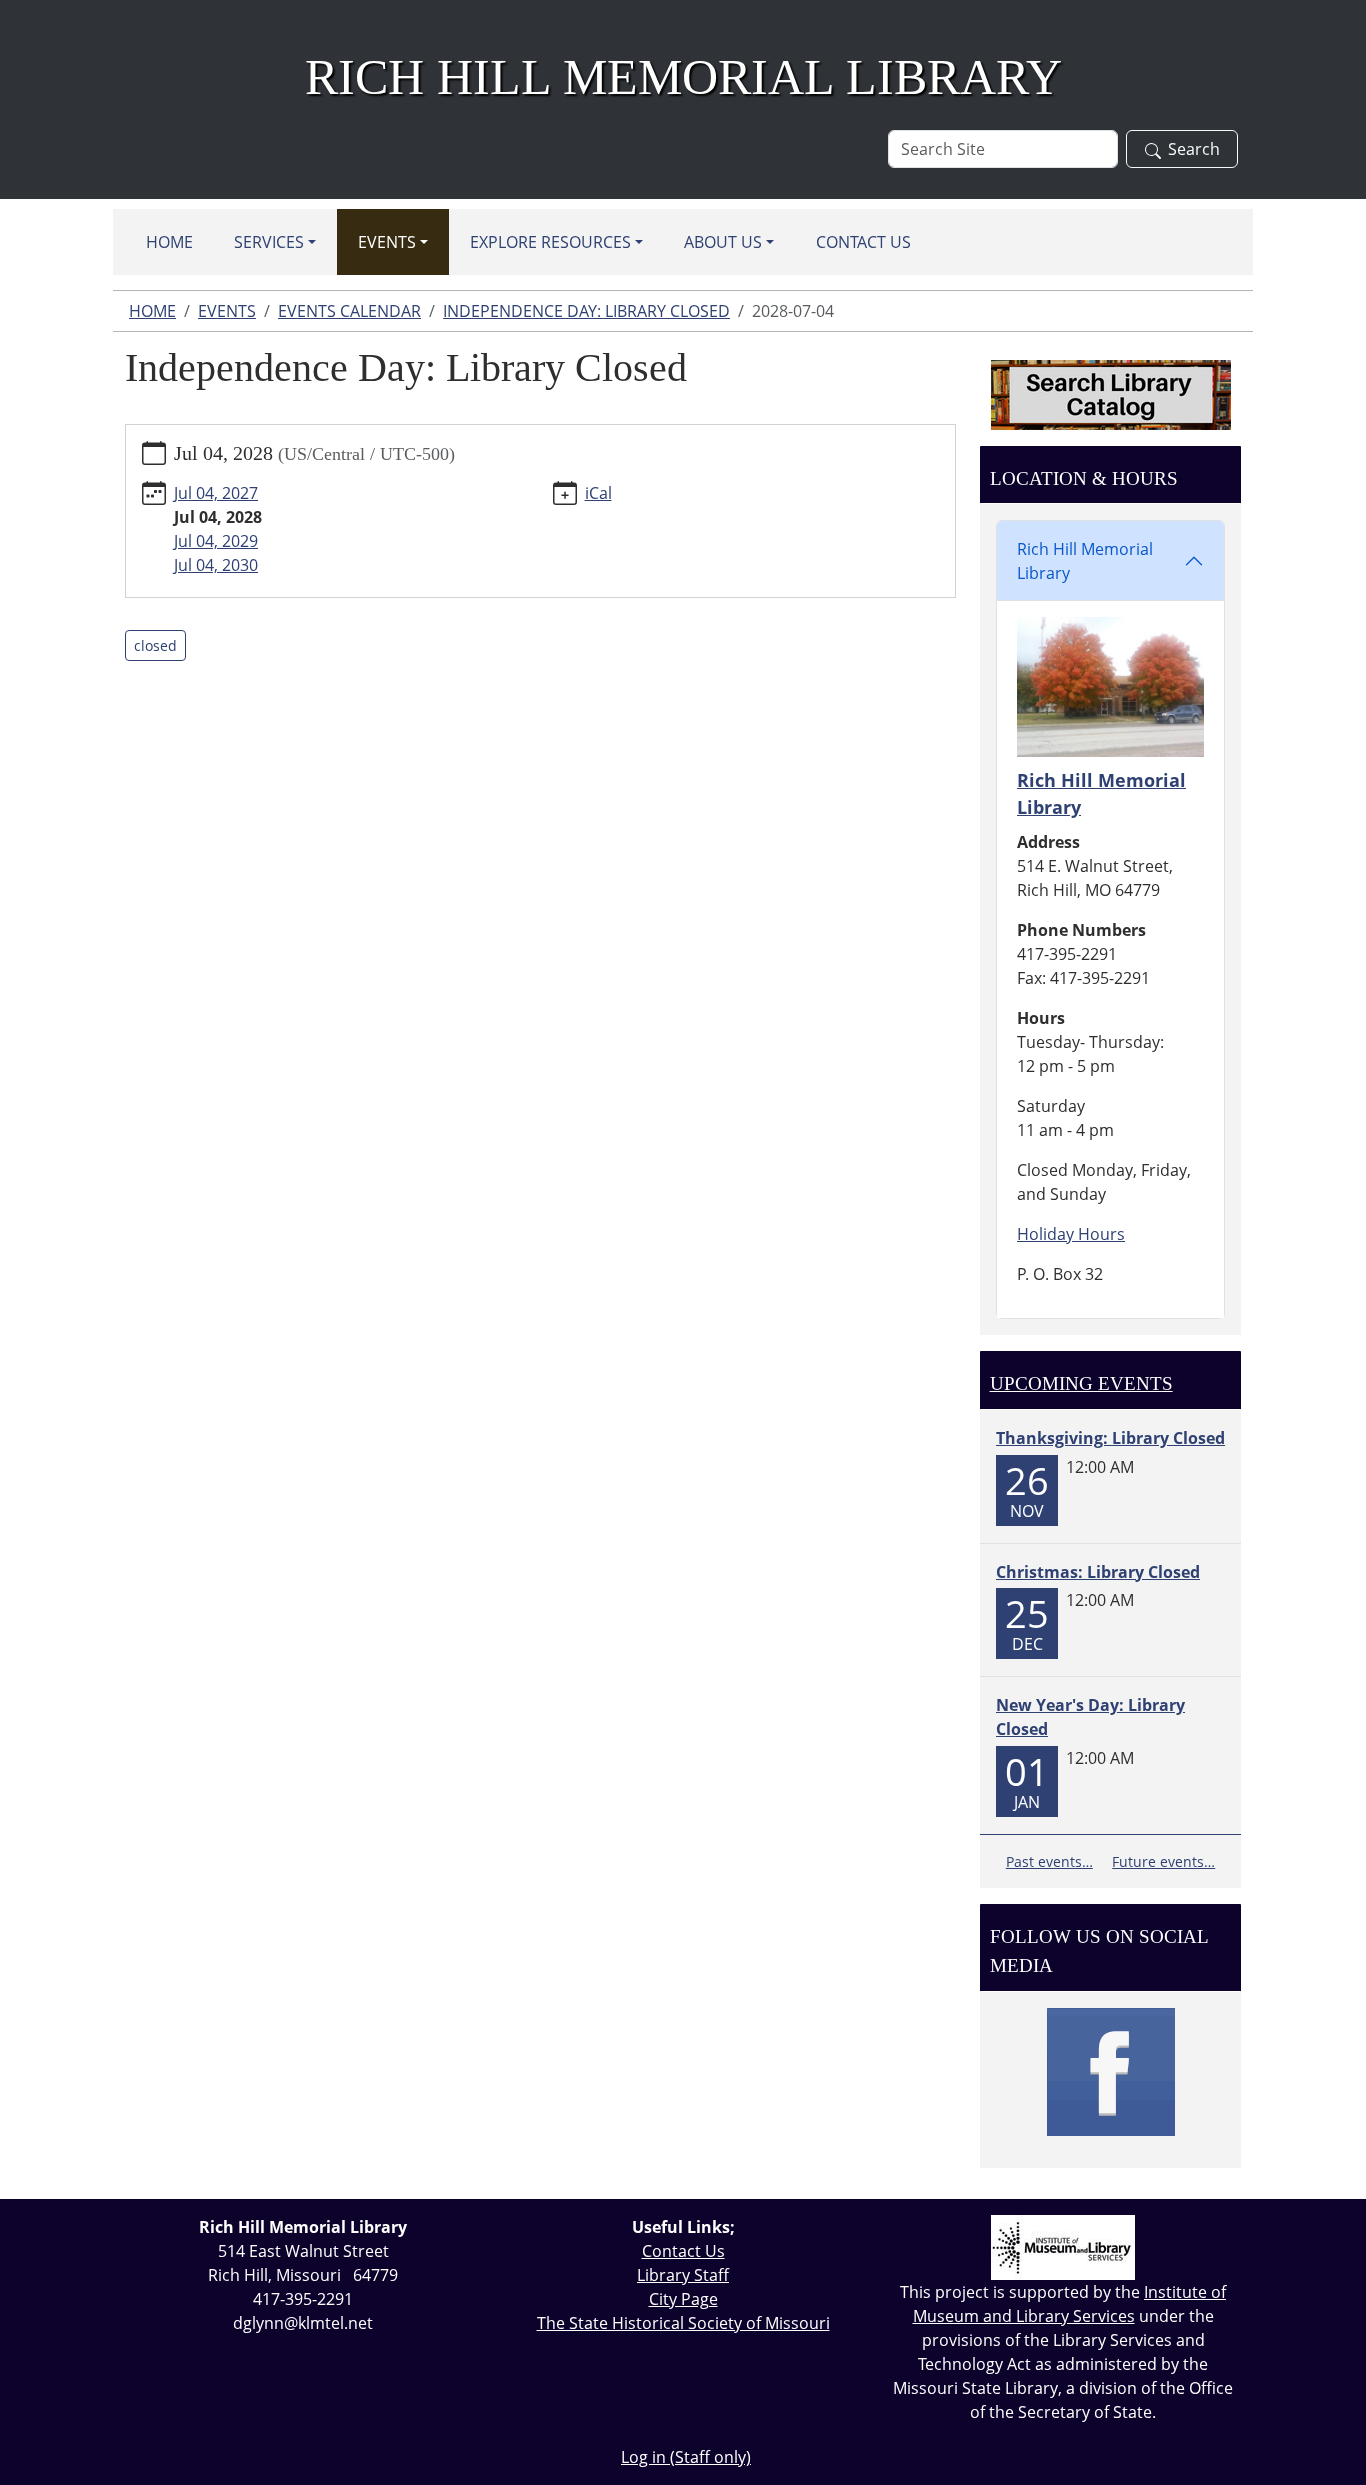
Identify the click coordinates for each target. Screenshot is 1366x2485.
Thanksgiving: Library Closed (1110, 1438)
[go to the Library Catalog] (1110, 395)
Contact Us (863, 242)
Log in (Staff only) (686, 2457)
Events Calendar (349, 311)
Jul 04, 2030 (216, 565)
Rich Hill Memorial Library (1085, 561)
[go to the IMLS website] (1063, 2247)
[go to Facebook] (1110, 2072)
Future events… (1163, 1861)
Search (1194, 149)
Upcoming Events (1081, 1383)
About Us (723, 242)
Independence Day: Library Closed (586, 311)
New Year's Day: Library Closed (1090, 1717)
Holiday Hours (1071, 1234)
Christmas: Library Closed (1098, 1572)
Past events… (1049, 1861)
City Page (683, 2299)
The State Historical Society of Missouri (683, 2323)
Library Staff (683, 2275)
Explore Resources (550, 242)
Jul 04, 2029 (216, 541)
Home (169, 242)
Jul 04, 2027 (216, 493)
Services (269, 242)
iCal (598, 493)
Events (387, 242)
